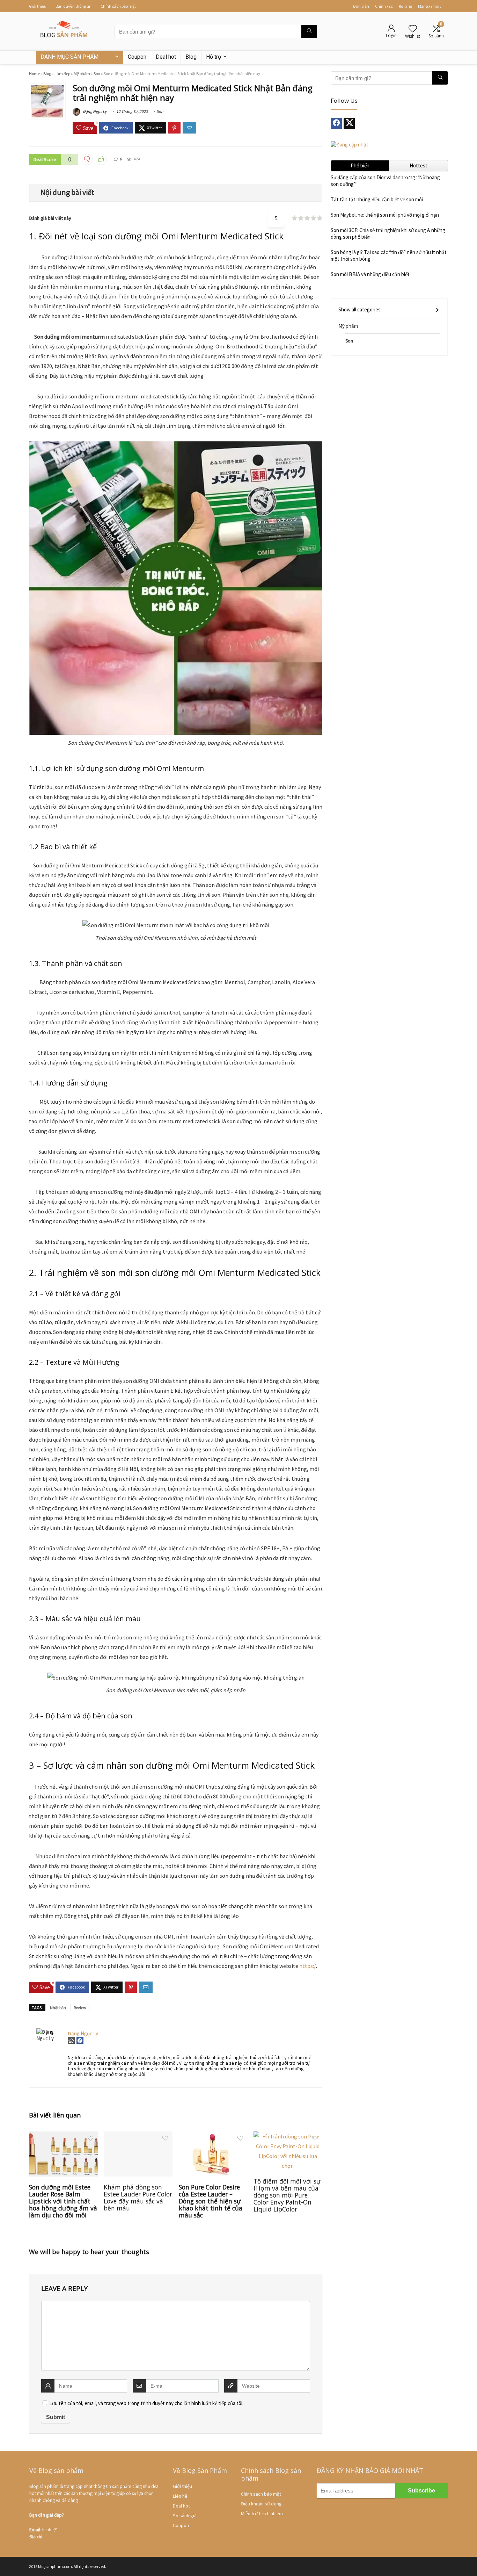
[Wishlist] (413, 29)
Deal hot (166, 57)
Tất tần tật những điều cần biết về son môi (377, 199)
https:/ (308, 1966)
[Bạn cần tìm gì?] (309, 31)
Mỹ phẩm (82, 74)
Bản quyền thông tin (74, 6)
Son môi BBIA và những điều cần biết (370, 274)
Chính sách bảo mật (118, 6)
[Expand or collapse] (314, 192)
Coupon (137, 57)
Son (97, 74)
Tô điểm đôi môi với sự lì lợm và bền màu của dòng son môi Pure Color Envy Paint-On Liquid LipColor (287, 2195)
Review (80, 2008)
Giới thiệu (38, 6)
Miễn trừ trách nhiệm (262, 2513)
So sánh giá (185, 2516)
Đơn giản (361, 6)
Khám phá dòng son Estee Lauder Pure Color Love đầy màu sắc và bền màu (138, 2198)
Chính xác (384, 6)
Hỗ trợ (214, 57)
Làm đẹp (62, 74)
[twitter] (349, 123)
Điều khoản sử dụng (261, 2504)
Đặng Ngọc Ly (94, 111)
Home (34, 74)
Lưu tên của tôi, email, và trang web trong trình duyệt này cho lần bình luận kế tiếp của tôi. (146, 2403)
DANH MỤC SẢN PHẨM (69, 57)
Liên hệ (180, 2496)
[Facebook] (336, 123)
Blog (191, 57)
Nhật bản (58, 2008)
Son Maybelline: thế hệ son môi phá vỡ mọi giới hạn (385, 215)
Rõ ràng (405, 6)
